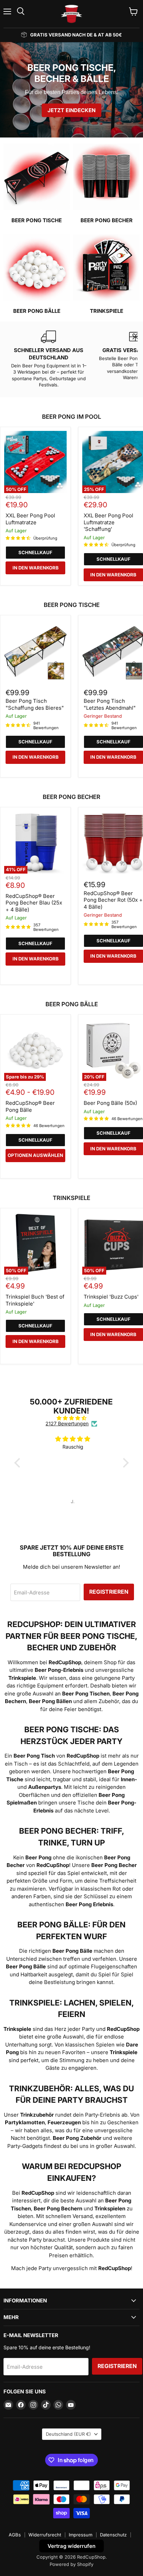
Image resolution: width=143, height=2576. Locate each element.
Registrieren (109, 1592)
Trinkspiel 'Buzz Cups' (111, 1297)
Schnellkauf (35, 552)
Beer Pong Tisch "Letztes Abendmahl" (110, 704)
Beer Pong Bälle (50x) (110, 1103)
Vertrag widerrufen (71, 2546)
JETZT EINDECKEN (71, 110)
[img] (71, 1418)
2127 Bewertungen (67, 1424)
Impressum (81, 2535)
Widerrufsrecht (45, 2535)
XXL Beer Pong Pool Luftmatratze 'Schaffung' (108, 522)
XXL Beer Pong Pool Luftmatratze (30, 519)
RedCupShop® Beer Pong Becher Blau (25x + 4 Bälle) (34, 903)
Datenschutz (113, 2535)
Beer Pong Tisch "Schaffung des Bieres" (35, 704)
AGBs (15, 2535)
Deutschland (68, 2434)
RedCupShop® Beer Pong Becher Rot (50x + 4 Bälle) (113, 900)
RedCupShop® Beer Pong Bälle (30, 1106)
